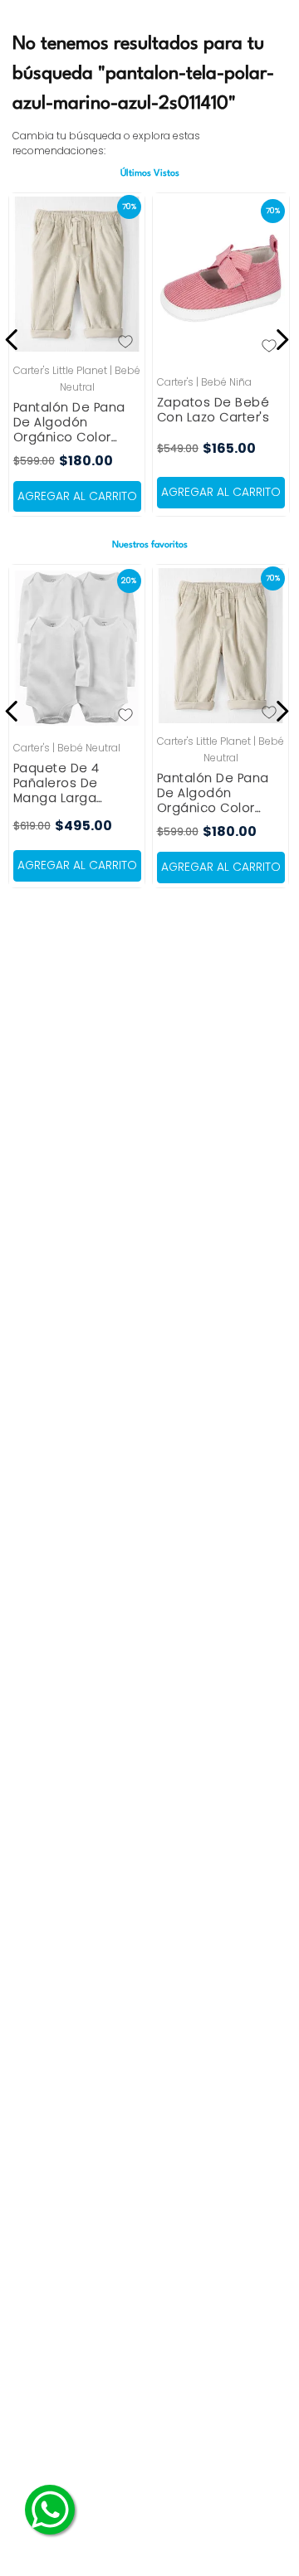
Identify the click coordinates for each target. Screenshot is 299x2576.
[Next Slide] (279, 340)
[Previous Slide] (15, 340)
